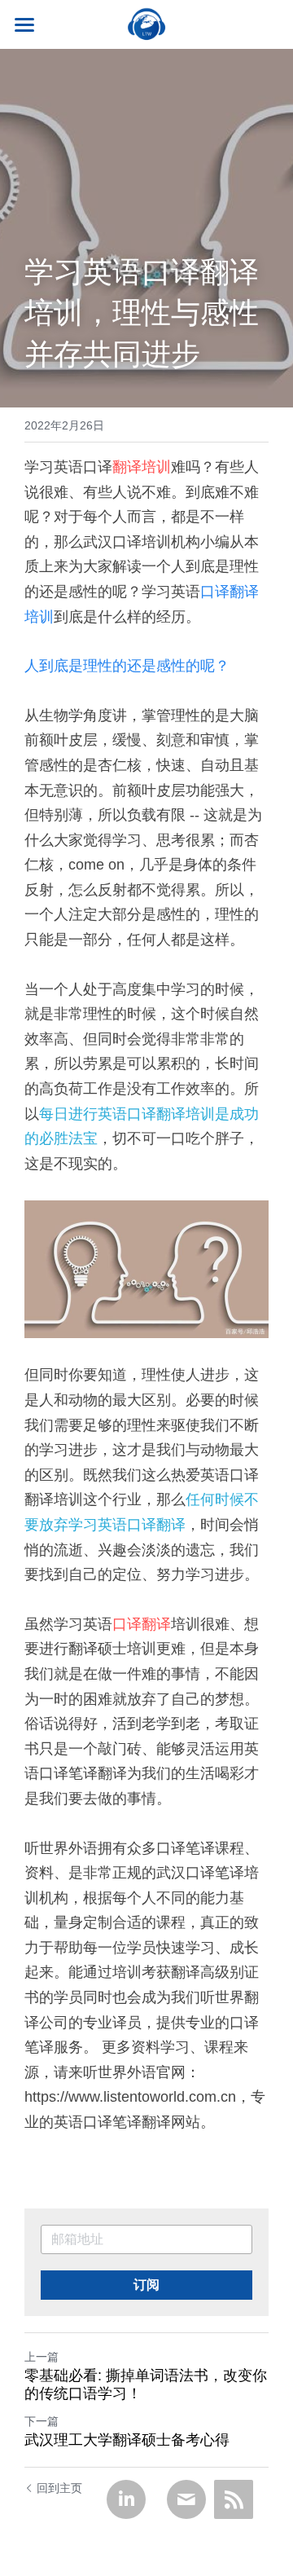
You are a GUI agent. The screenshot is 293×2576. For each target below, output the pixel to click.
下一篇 (42, 2421)
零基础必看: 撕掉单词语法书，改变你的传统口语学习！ (146, 2385)
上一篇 (42, 2357)
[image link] (146, 23)
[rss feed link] (234, 2499)
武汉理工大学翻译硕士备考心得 (127, 2440)
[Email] (186, 2499)
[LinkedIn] (126, 2499)
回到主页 (59, 2488)
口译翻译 (142, 1624)
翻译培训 (142, 467)
